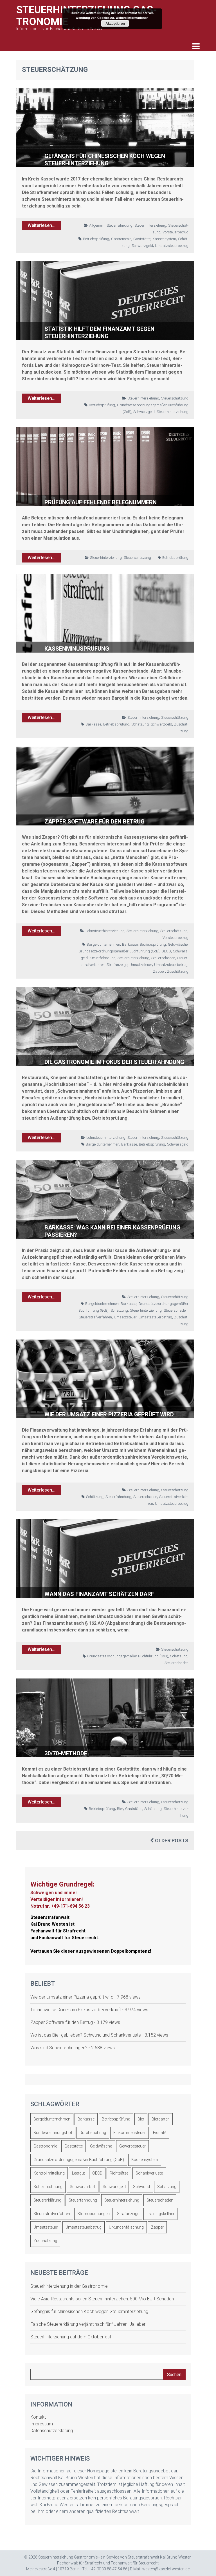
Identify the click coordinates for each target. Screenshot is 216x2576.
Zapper (159, 971)
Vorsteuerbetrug (175, 232)
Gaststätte (142, 239)
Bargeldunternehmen (103, 944)
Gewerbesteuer (132, 2146)
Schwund (141, 2187)
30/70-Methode (66, 1753)
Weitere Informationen (132, 18)
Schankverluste (149, 2173)
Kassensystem (164, 239)
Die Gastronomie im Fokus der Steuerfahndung (114, 1062)
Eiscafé (160, 2133)
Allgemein (97, 225)
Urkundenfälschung (126, 2227)
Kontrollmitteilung (49, 2173)
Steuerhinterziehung (150, 225)
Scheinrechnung (48, 2187)
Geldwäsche (178, 944)
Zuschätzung (178, 971)
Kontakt (38, 2417)
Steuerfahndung (120, 225)
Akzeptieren (115, 23)
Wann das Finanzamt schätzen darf (99, 1594)
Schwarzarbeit (83, 2187)
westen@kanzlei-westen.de (166, 2569)
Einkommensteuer (130, 2133)
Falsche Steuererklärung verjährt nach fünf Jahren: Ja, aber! (88, 2324)
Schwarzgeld (142, 246)
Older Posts (171, 1841)
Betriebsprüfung (96, 239)
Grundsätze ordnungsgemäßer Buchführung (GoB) (119, 951)
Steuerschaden (163, 958)
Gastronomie (121, 239)
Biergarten (161, 2119)
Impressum (42, 2424)
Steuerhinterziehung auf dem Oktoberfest (71, 2337)
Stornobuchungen (94, 2214)
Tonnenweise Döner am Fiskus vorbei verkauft (76, 2010)
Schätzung (140, 724)
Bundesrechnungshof (53, 2133)
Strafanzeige (117, 965)
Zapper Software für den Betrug (94, 822)
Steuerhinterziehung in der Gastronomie (69, 2286)
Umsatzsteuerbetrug (172, 246)
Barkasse (93, 724)
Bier (120, 1809)
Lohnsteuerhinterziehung (105, 931)
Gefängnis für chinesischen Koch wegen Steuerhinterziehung (89, 2312)
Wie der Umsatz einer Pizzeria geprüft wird (109, 1414)
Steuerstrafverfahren (95, 1317)
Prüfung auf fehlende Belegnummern (101, 502)
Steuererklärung (47, 2200)
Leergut (78, 2173)
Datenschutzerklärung (52, 2431)
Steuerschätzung (175, 398)
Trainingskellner (160, 2214)
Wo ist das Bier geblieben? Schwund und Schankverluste (86, 2035)
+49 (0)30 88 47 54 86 (108, 2569)
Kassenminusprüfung (77, 649)
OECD (166, 951)
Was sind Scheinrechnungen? (59, 2048)
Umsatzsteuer (141, 965)
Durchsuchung (93, 2133)
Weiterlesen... (41, 225)
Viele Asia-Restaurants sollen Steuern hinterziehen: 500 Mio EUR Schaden (102, 2299)
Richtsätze (119, 2173)
